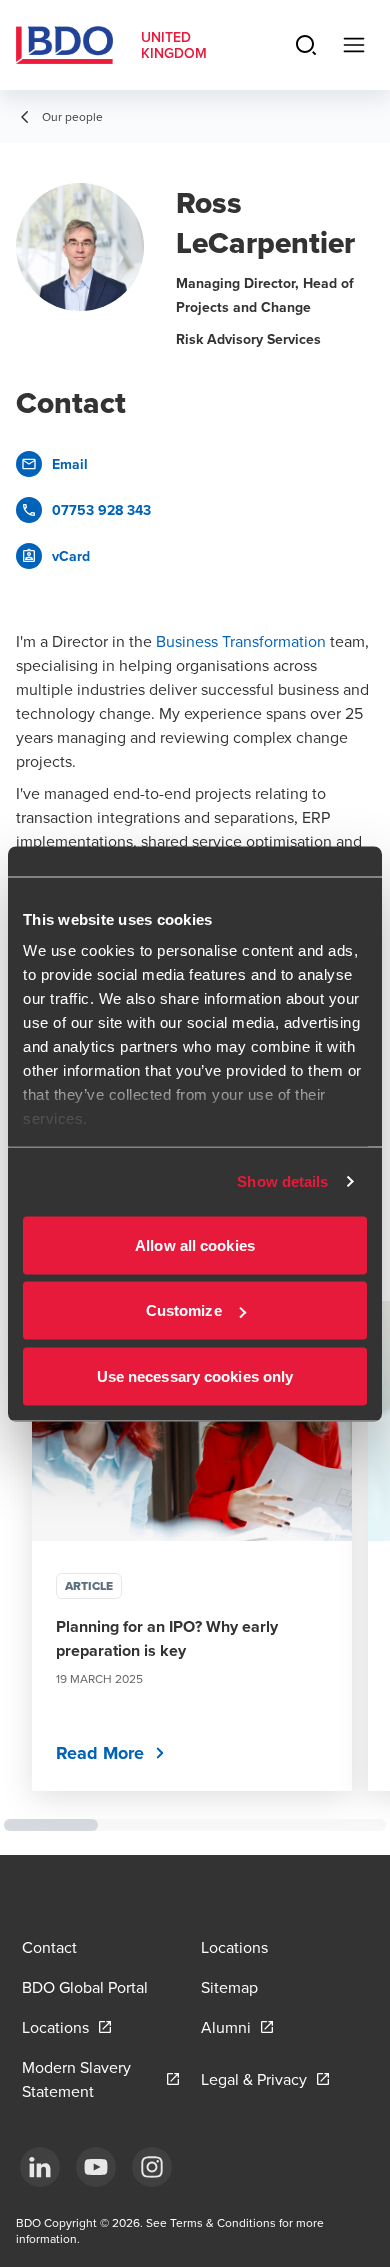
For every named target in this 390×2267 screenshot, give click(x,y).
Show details (282, 1181)
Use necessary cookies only (195, 1375)
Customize (184, 1310)
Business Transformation (241, 641)
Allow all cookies (195, 1244)
